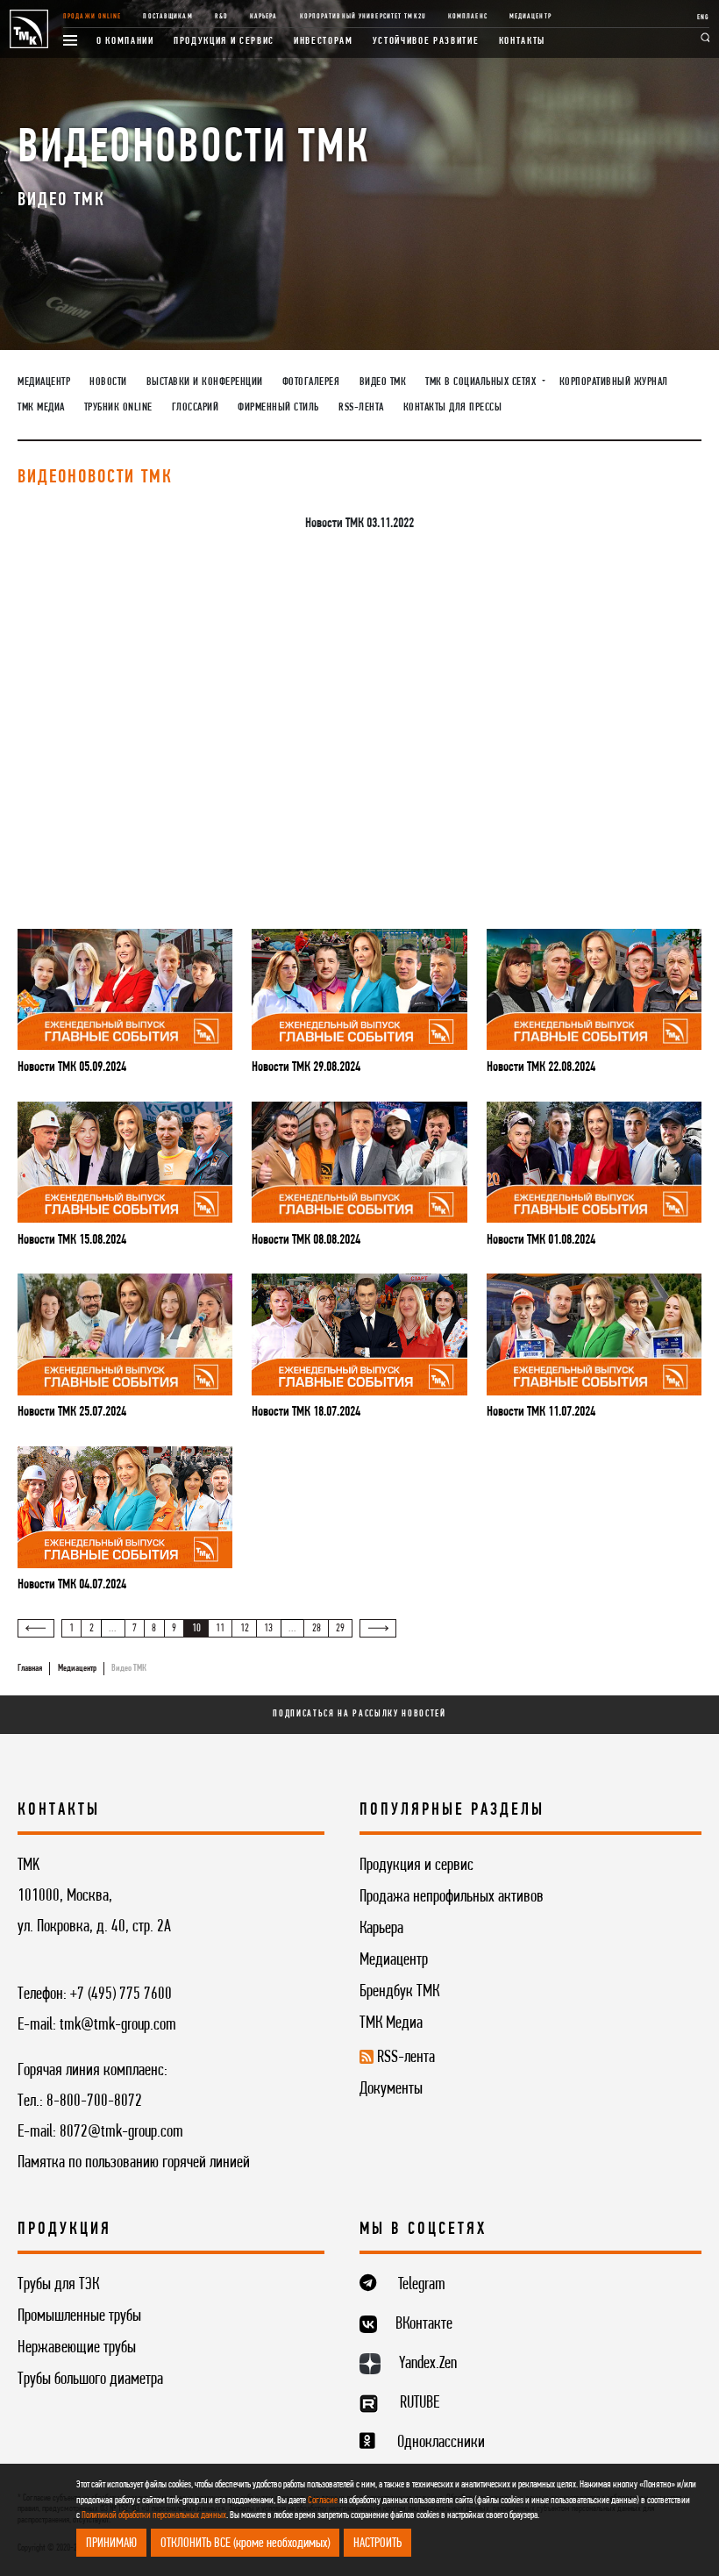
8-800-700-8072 (94, 2101)
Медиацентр (530, 17)
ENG (703, 18)
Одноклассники (441, 2443)
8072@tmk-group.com (121, 2132)
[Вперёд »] (378, 1628)
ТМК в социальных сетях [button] (482, 382)
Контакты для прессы (453, 407)
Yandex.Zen (428, 2364)
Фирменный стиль (278, 407)
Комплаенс (468, 17)
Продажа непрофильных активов (452, 1897)
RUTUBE (420, 2403)
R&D (221, 17)
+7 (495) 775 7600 (121, 1994)
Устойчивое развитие (426, 41)
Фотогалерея (311, 382)
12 (245, 1628)
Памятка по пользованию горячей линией (134, 2163)
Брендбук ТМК (399, 1992)
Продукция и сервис (224, 41)
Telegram (422, 2285)
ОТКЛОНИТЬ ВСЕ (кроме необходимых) (245, 2544)
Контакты (522, 41)
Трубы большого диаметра (90, 2380)
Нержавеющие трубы (77, 2348)
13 (268, 1628)
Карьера (264, 17)
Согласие (323, 2501)
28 (317, 1628)
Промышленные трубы (79, 2316)
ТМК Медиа (41, 407)
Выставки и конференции (205, 382)
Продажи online (93, 17)
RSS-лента (361, 407)
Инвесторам (324, 41)
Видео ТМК (383, 382)
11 (220, 1628)
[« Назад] (36, 1628)
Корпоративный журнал (614, 382)
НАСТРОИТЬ (377, 2544)
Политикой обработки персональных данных (154, 2515)
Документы (391, 2089)
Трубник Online (118, 407)
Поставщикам (167, 17)
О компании (125, 41)
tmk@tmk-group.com (118, 2025)
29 (340, 1628)
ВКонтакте (424, 2324)
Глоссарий (196, 407)
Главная (30, 1669)
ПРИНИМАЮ (111, 2544)
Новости (108, 382)
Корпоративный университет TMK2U (363, 17)
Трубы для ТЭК (58, 2285)
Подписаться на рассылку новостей (359, 1714)
